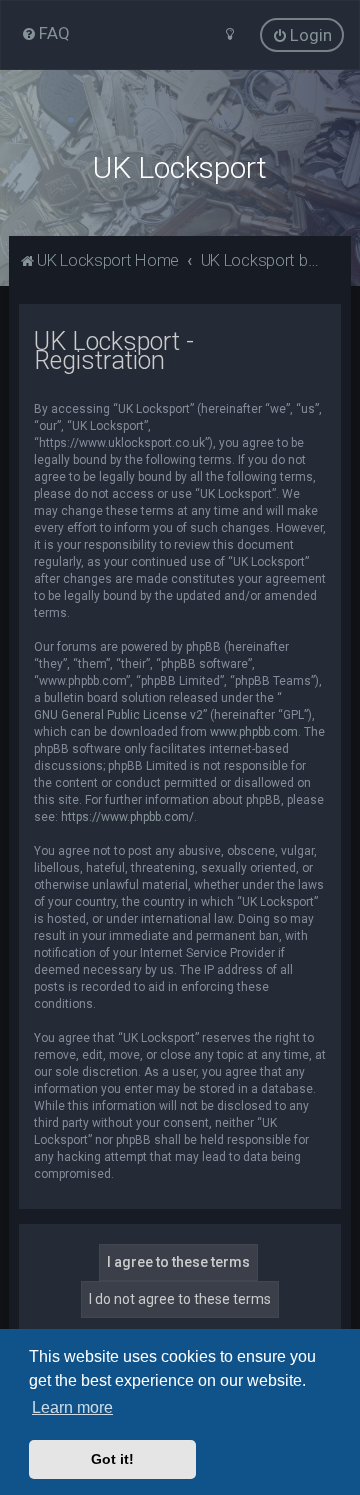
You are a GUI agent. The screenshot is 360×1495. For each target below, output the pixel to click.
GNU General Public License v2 (118, 715)
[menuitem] (45, 33)
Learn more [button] (72, 1407)
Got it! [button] (112, 1459)
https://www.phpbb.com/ (127, 817)
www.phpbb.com (254, 732)
